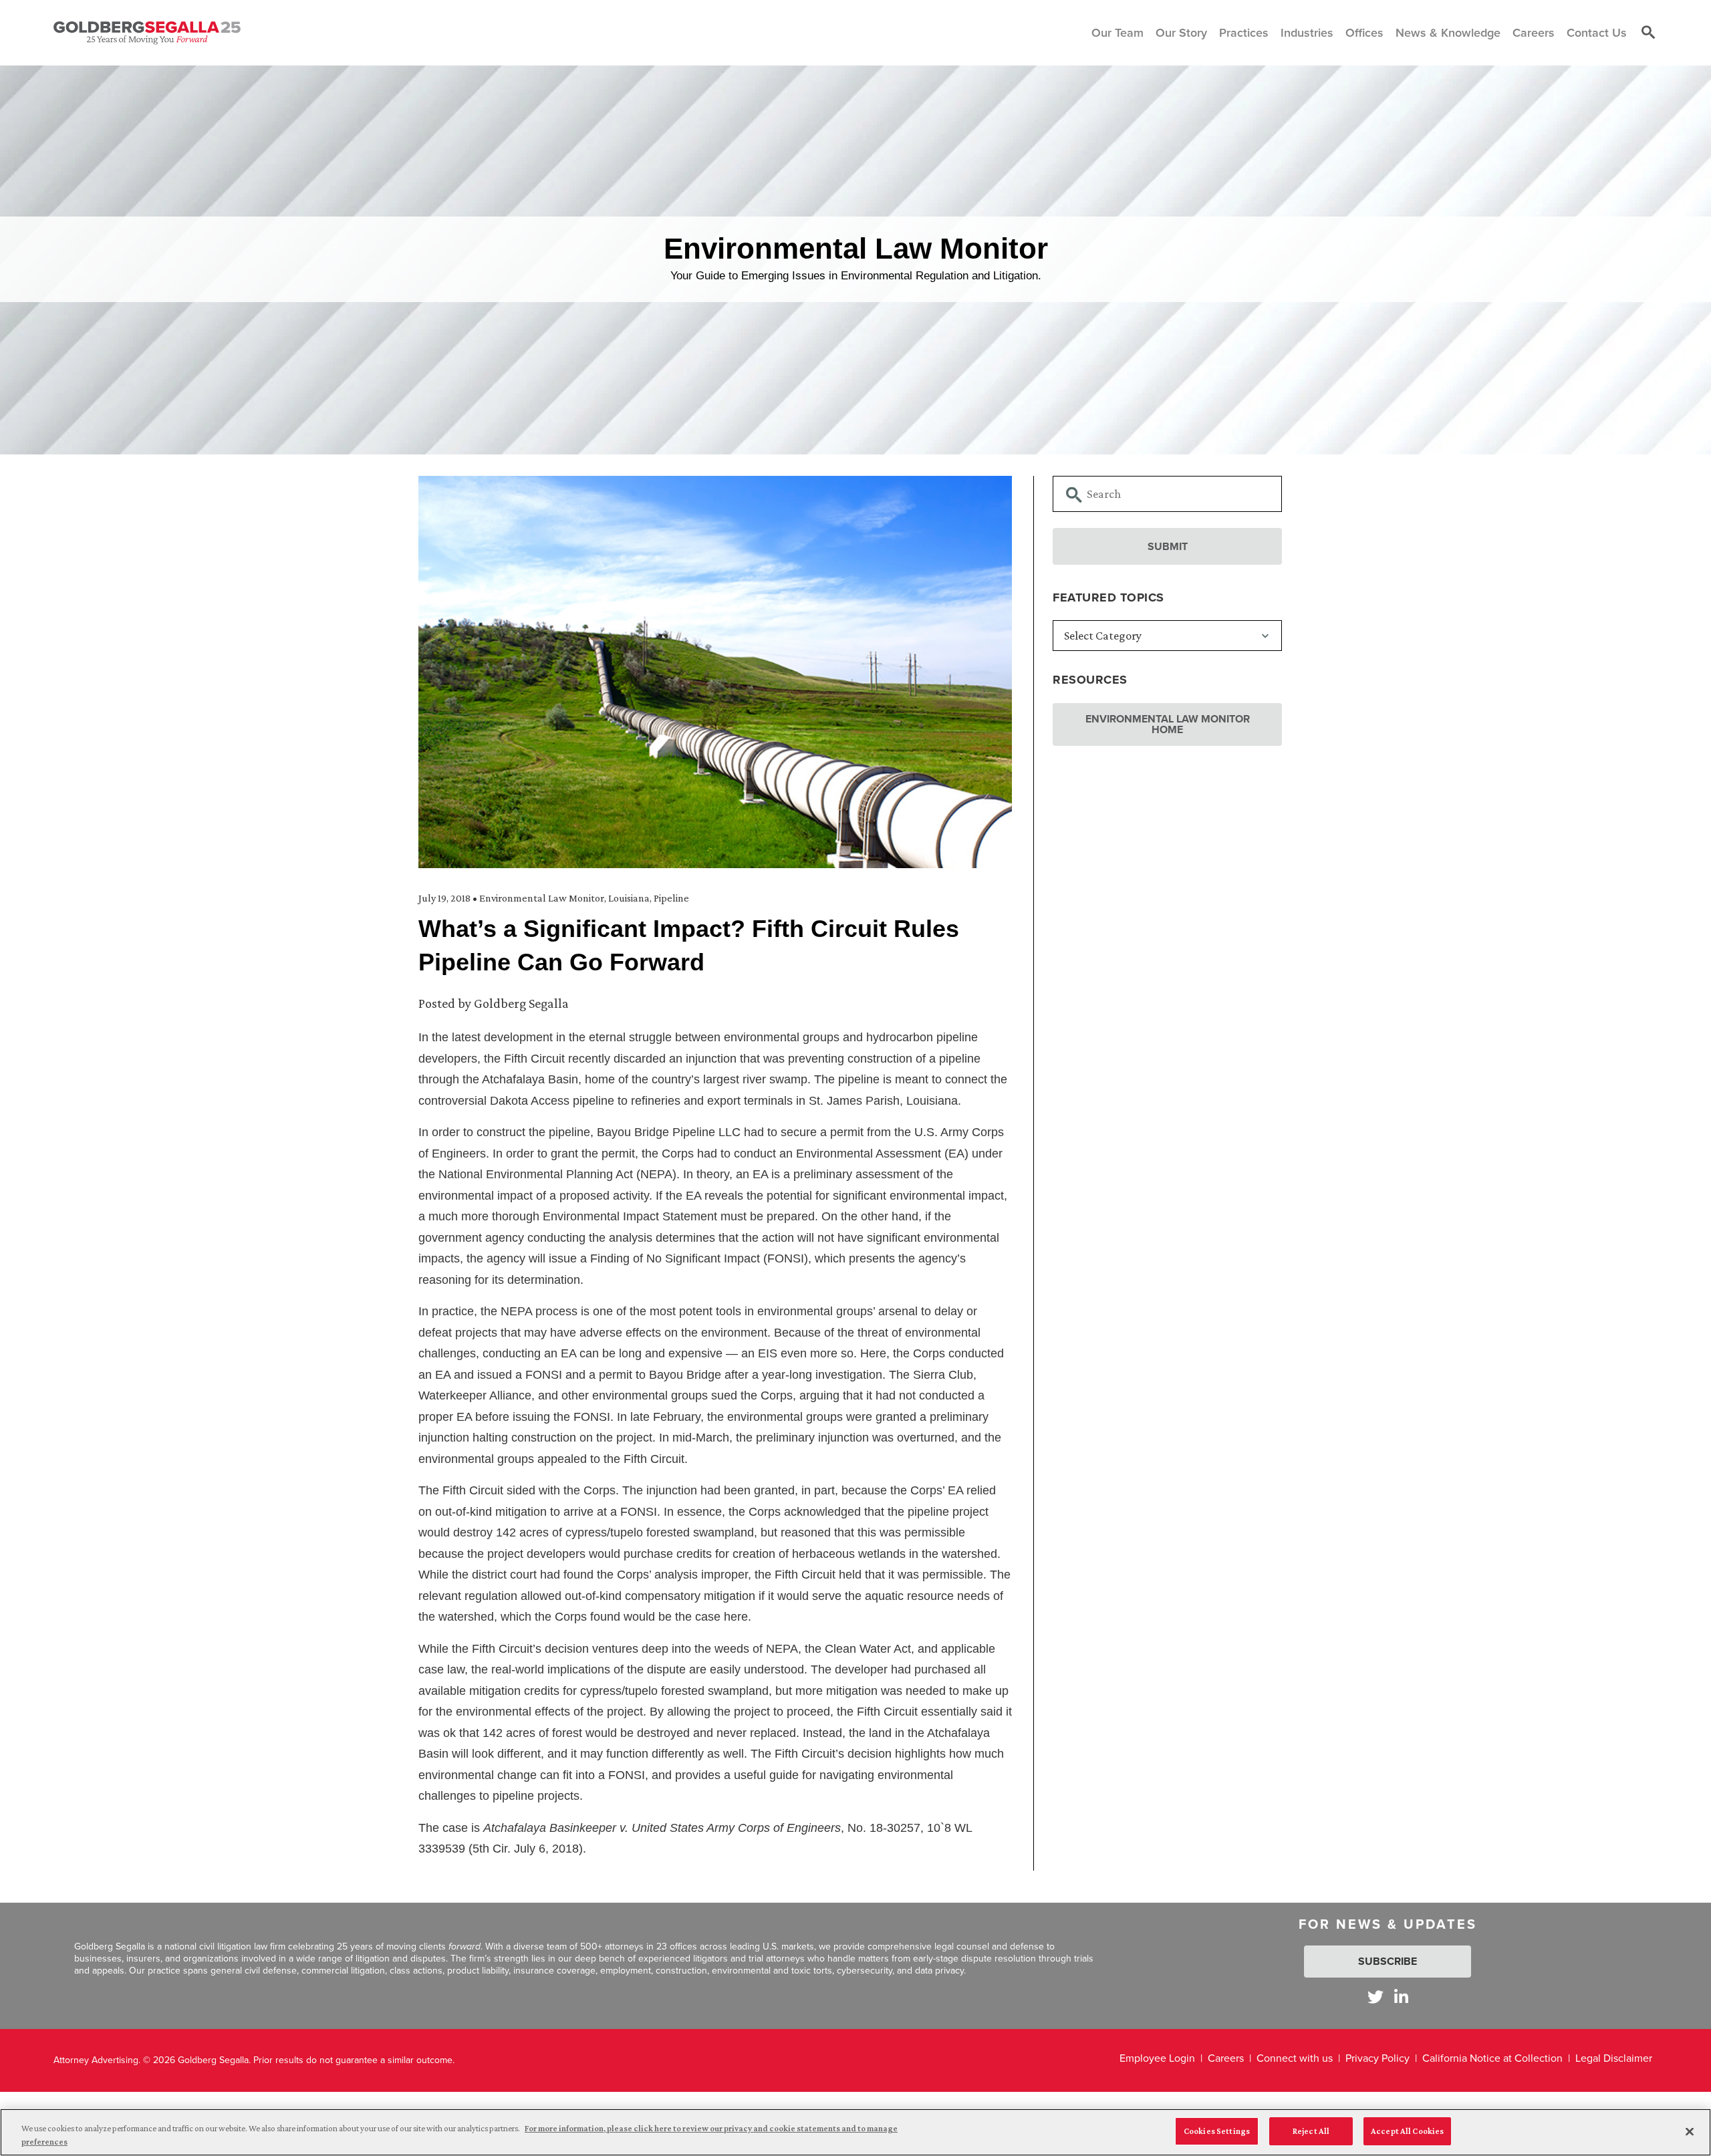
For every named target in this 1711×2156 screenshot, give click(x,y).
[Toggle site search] (1648, 33)
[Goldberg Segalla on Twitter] (1375, 1997)
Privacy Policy (1377, 2058)
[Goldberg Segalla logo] (147, 33)
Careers (1226, 2058)
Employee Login (1157, 2058)
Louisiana (629, 898)
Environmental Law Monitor (542, 898)
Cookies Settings (1217, 2131)
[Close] (1690, 2131)
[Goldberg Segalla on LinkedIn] (1401, 1997)
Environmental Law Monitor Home (1168, 724)
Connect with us (1295, 2058)
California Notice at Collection (1492, 2058)
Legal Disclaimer (1614, 2058)
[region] (855, 2132)
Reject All (1311, 2131)
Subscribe (1388, 1961)
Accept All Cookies (1407, 2131)
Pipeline (671, 898)
